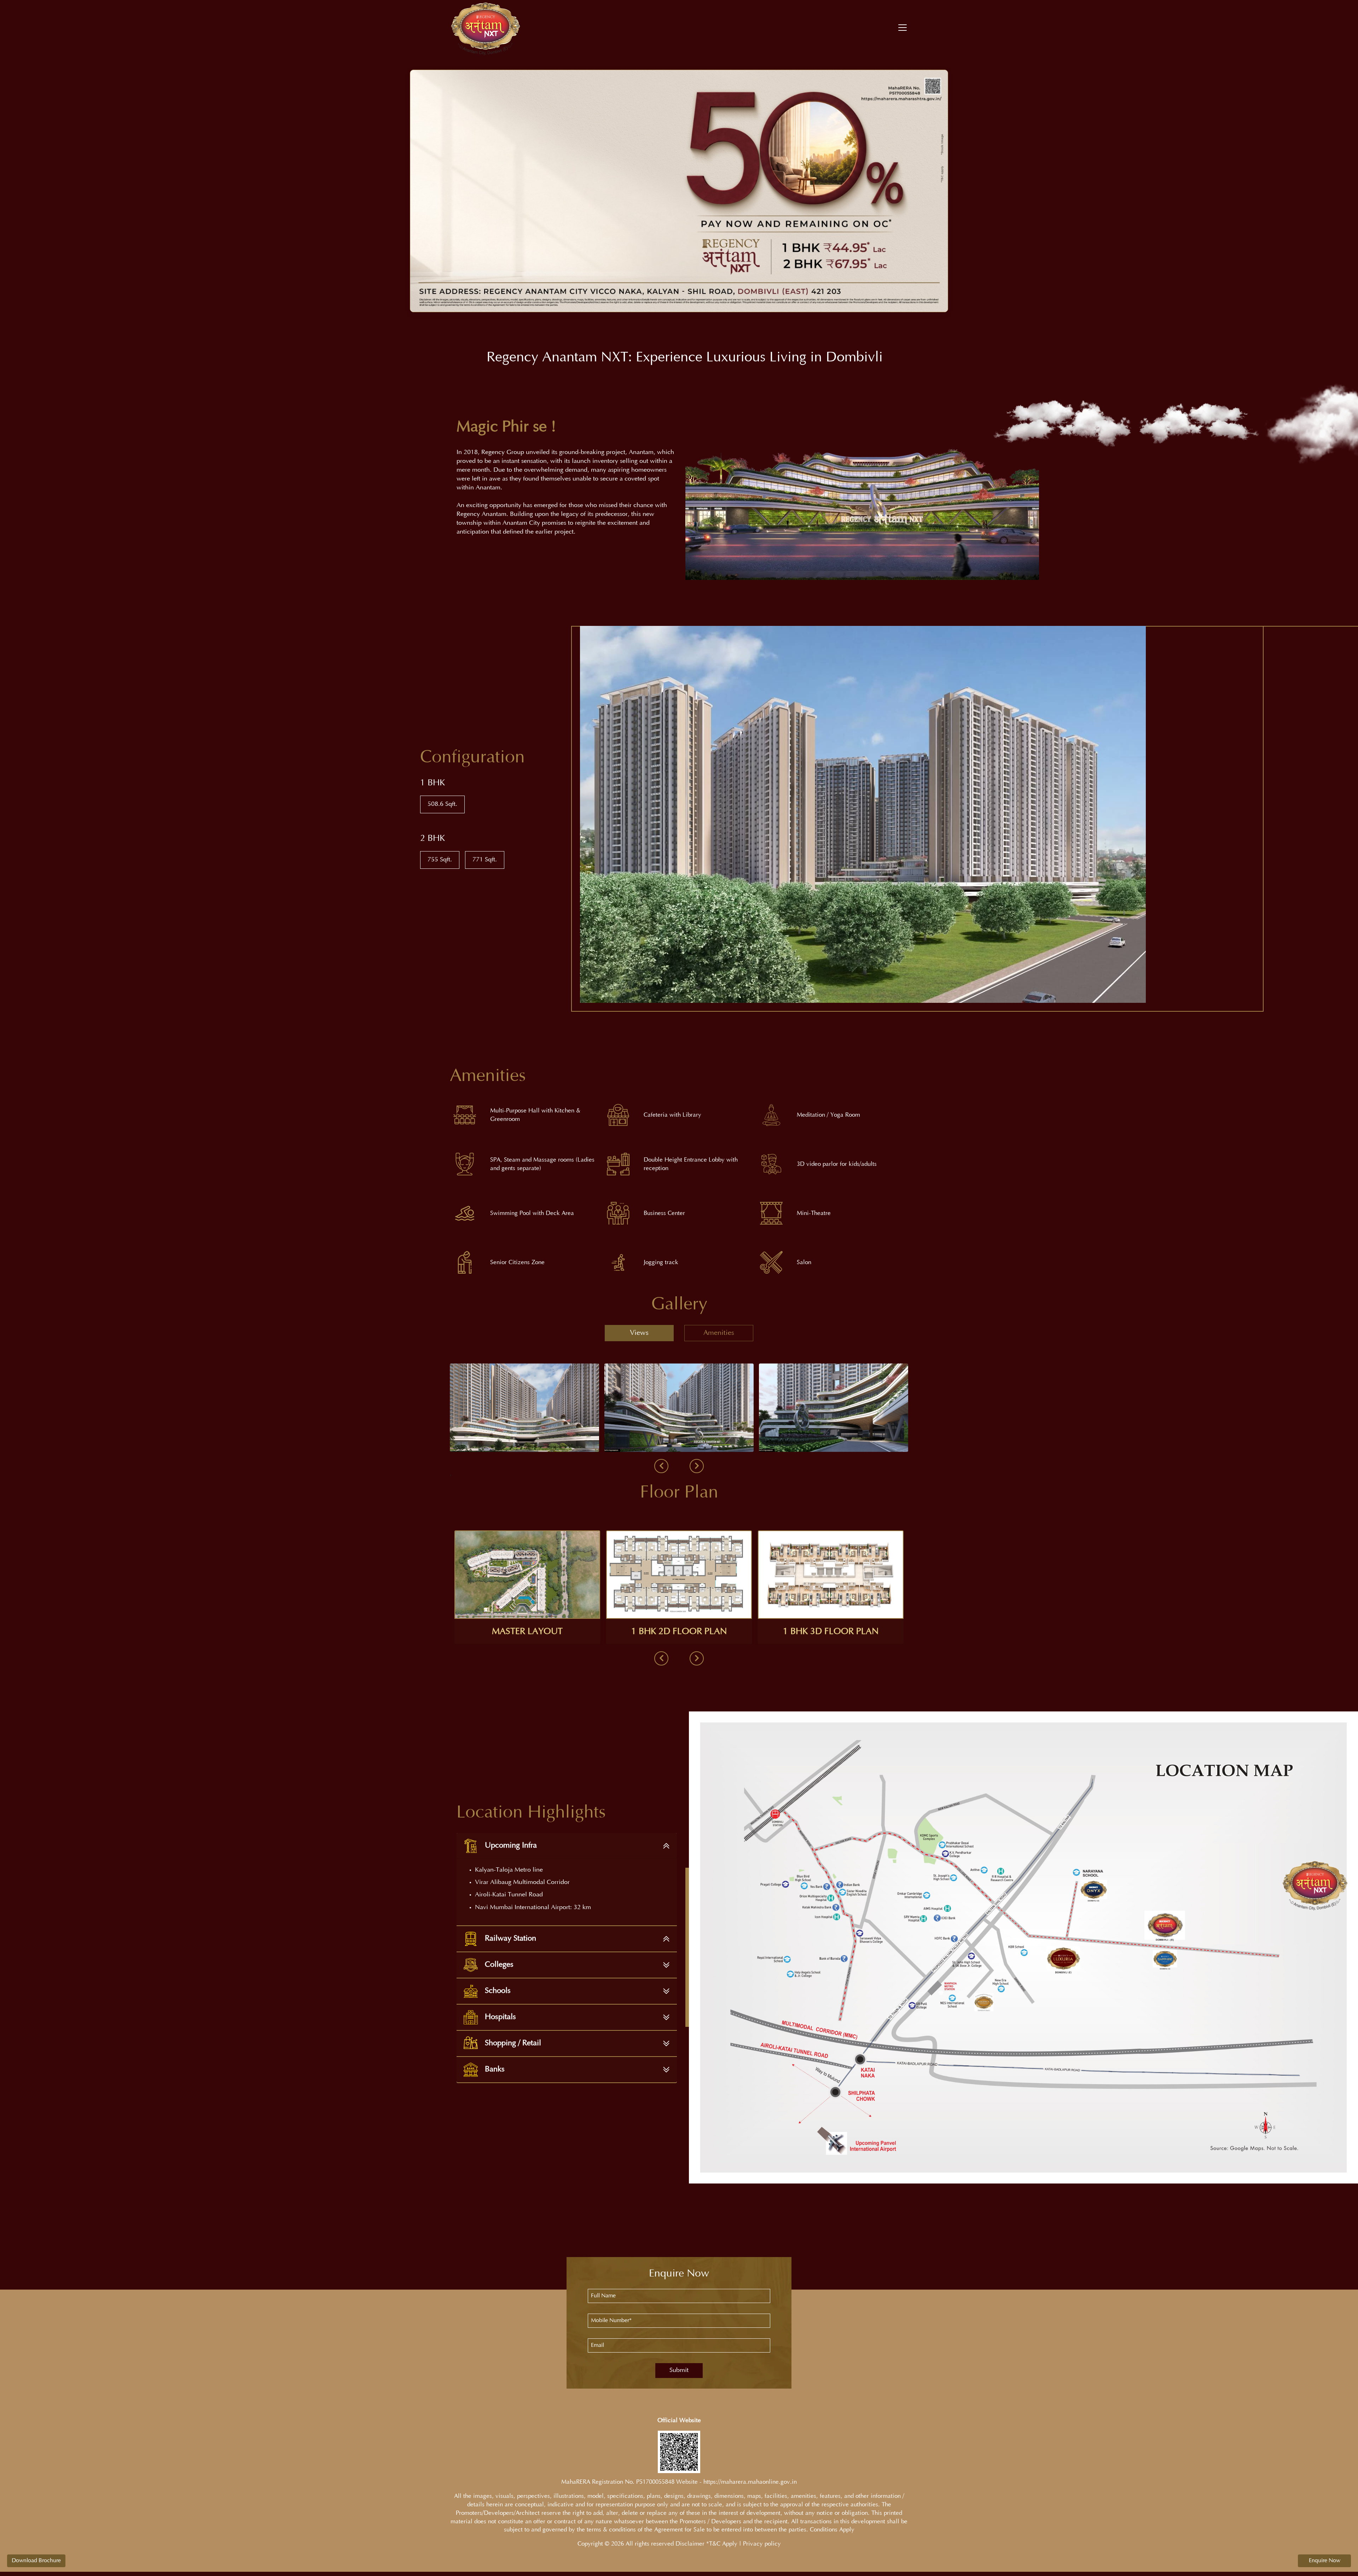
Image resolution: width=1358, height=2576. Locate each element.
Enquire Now (1325, 2561)
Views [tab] (639, 1333)
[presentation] (661, 1466)
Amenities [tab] (719, 1333)
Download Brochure (36, 2561)
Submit (679, 2371)
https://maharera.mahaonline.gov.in (750, 2482)
